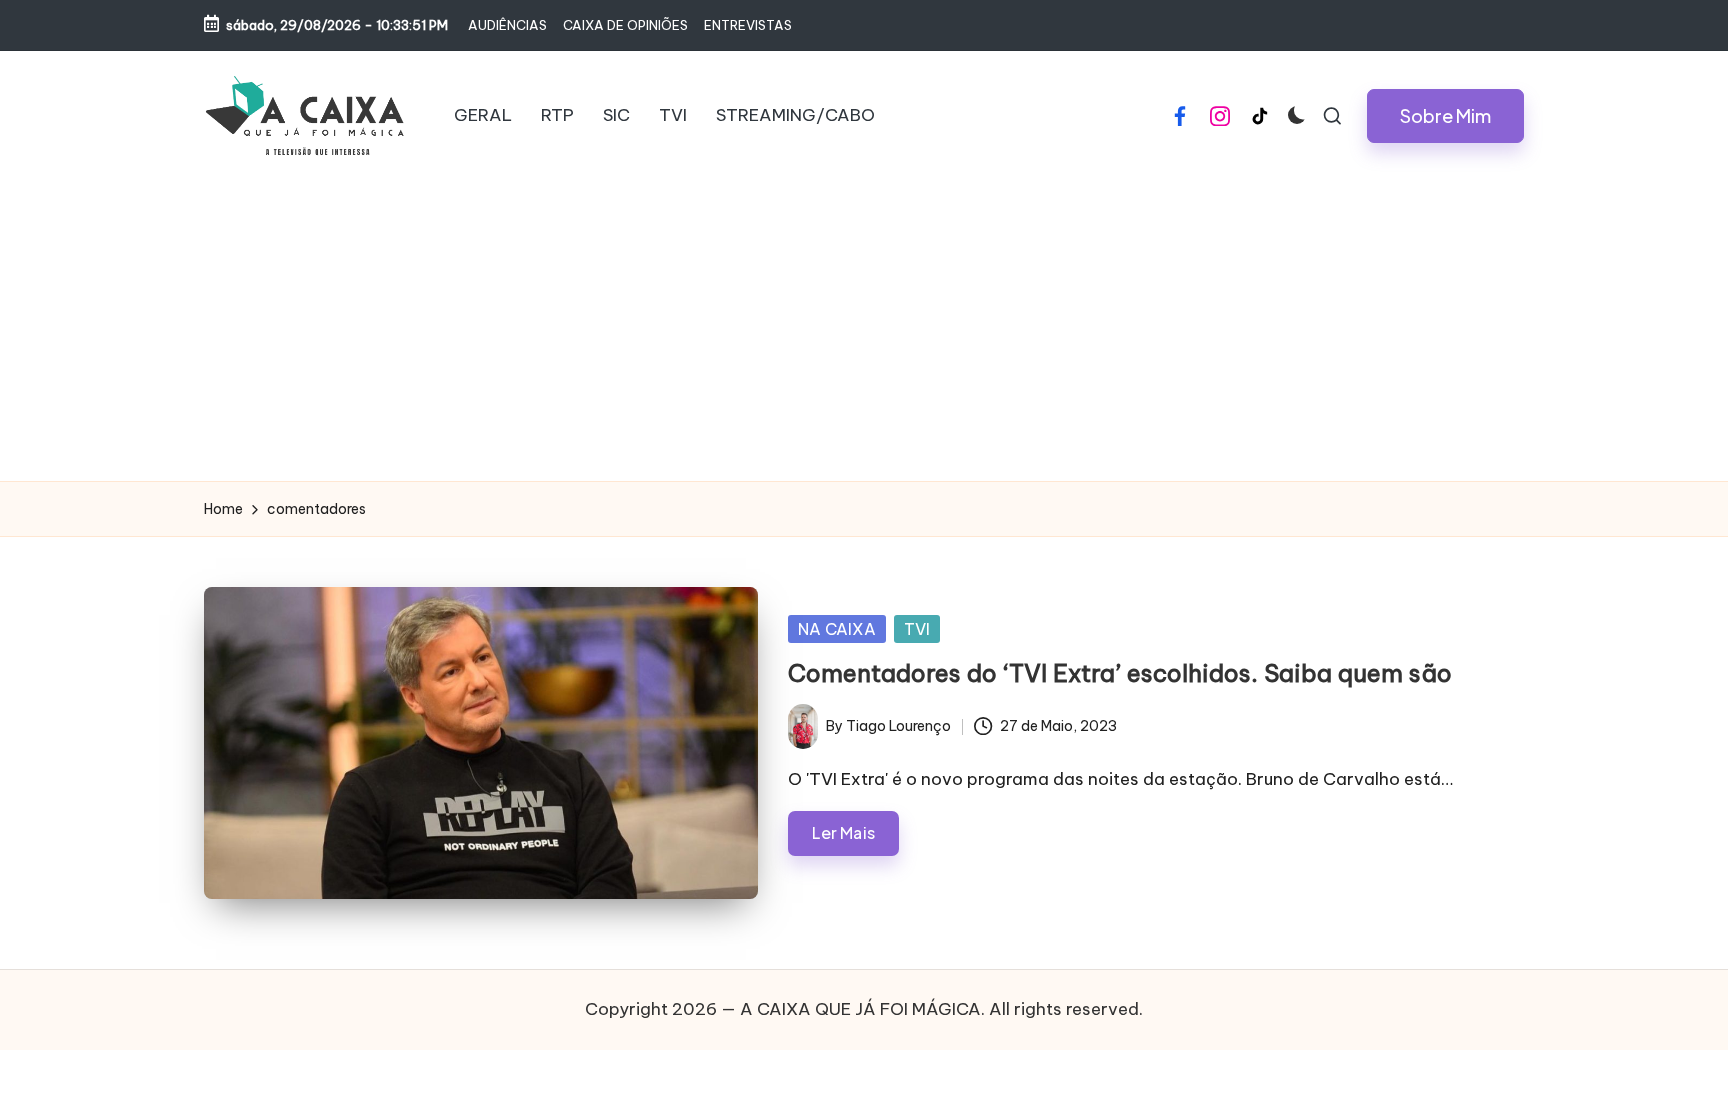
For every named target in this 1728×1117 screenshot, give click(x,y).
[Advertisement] (864, 331)
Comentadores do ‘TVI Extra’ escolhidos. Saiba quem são (1120, 673)
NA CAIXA (837, 629)
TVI (917, 629)
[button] (1445, 116)
